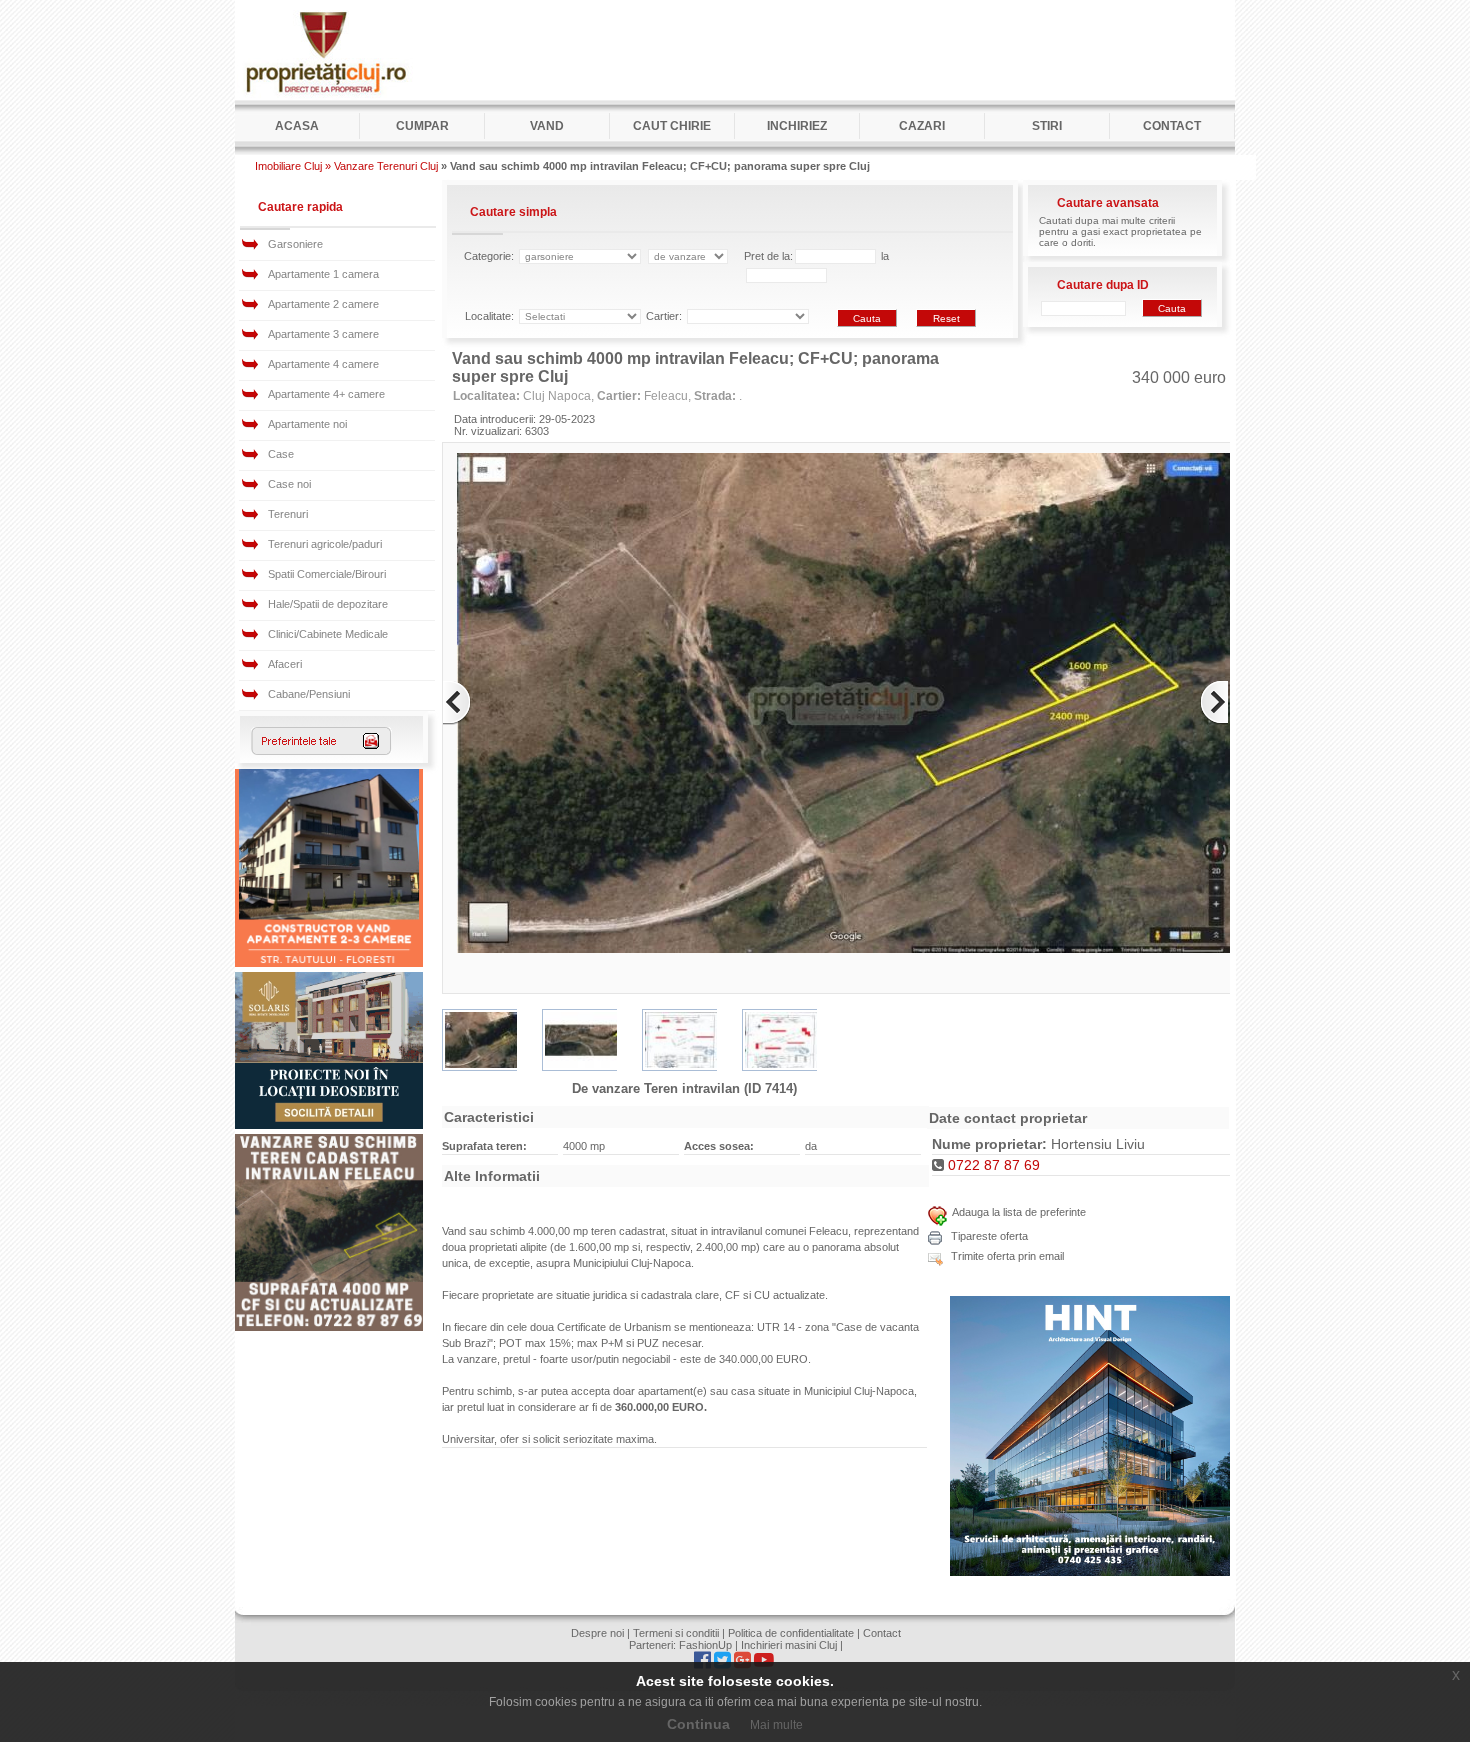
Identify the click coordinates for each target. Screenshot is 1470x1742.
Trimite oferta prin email (1006, 1256)
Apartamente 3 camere (323, 334)
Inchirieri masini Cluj (789, 1645)
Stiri (1047, 126)
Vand (547, 126)
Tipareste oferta (988, 1236)
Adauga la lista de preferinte (1019, 1212)
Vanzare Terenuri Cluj (386, 166)
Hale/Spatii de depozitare (328, 604)
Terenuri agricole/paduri (325, 544)
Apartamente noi (307, 424)
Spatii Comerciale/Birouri (327, 574)
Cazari (922, 126)
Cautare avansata (1108, 203)
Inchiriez (797, 126)
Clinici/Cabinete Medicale (328, 634)
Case (281, 454)
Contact (1172, 126)
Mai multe (776, 1725)
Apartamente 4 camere (323, 364)
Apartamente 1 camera (323, 274)
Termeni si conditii (676, 1633)
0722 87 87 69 (994, 1165)
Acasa (297, 126)
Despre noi (597, 1633)
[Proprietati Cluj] (325, 96)
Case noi (289, 484)
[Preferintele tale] (321, 751)
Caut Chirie (672, 126)
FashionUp (705, 1645)
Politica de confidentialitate (791, 1633)
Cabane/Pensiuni (309, 694)
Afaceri (285, 664)
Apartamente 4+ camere (326, 394)
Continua (698, 1724)
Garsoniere (295, 244)
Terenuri (288, 514)
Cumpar (422, 126)
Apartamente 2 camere (323, 304)
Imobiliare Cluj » (293, 166)
